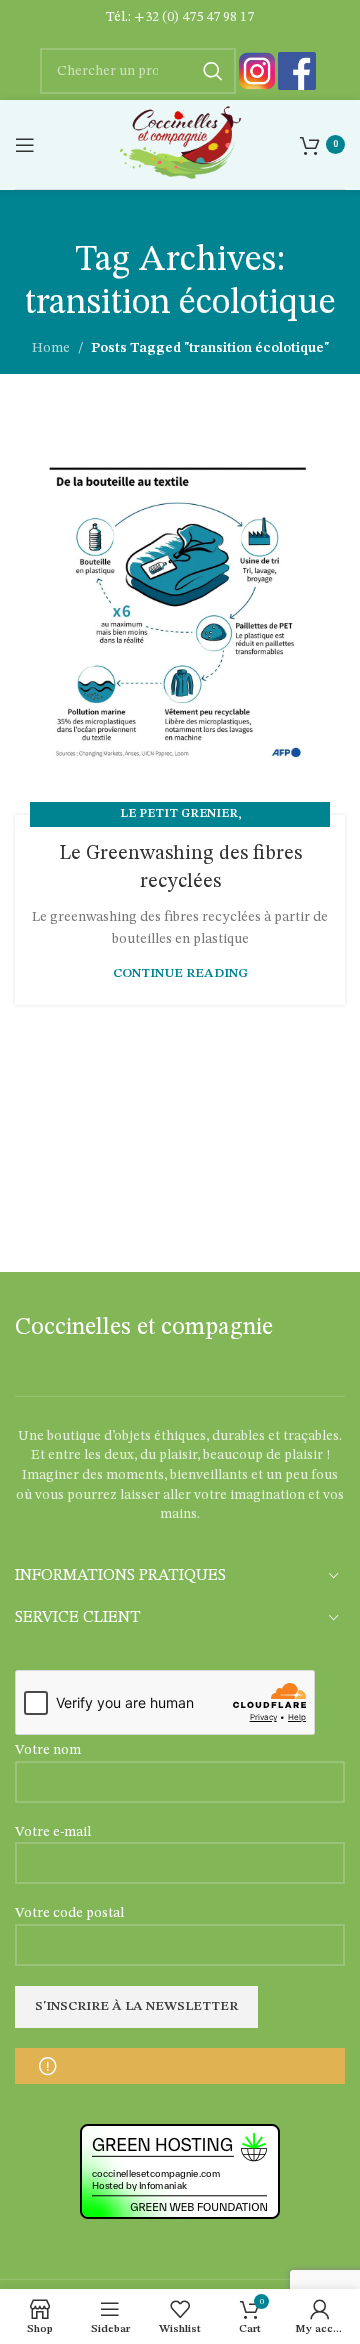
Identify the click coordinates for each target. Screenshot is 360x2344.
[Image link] (257, 71)
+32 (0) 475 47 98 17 (194, 17)
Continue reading (180, 973)
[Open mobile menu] (25, 145)
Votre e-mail (53, 1832)
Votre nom (48, 1750)
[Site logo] (179, 144)
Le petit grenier (179, 814)
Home (51, 348)
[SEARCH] (213, 71)
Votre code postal (69, 1913)
